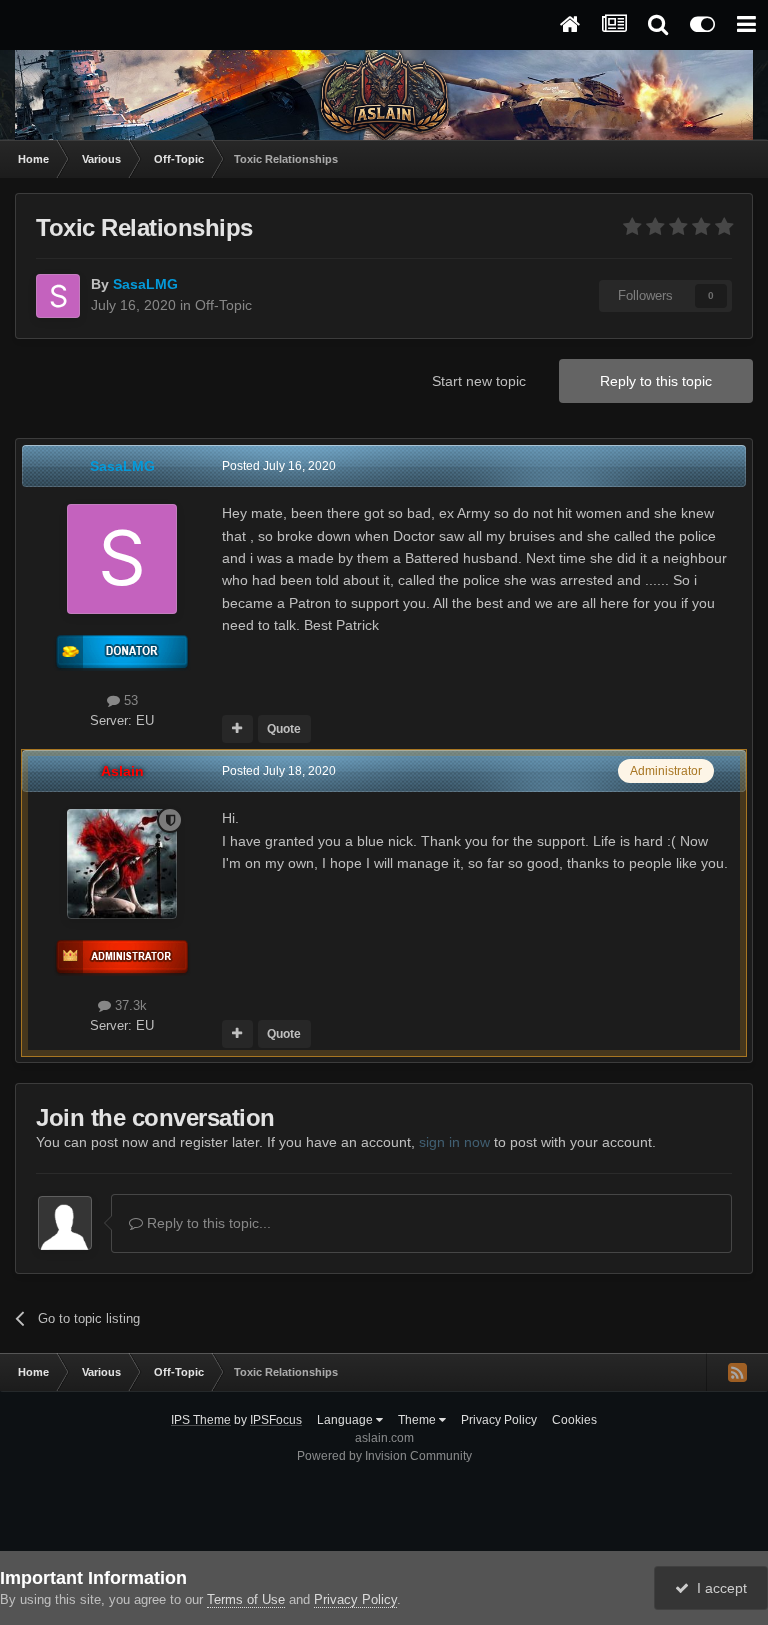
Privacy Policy (499, 1420)
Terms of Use (246, 1599)
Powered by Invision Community (384, 1456)
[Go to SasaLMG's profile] (58, 296)
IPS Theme (201, 1420)
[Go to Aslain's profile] (122, 864)
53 (129, 700)
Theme (418, 1420)
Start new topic (479, 381)
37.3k (129, 1005)
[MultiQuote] (237, 729)
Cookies (574, 1420)
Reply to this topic (656, 381)
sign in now (454, 1142)
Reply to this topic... (207, 1223)
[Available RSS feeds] (737, 1372)
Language (346, 1420)
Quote (284, 729)
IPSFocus (276, 1420)
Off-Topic (223, 305)
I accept (718, 1588)
